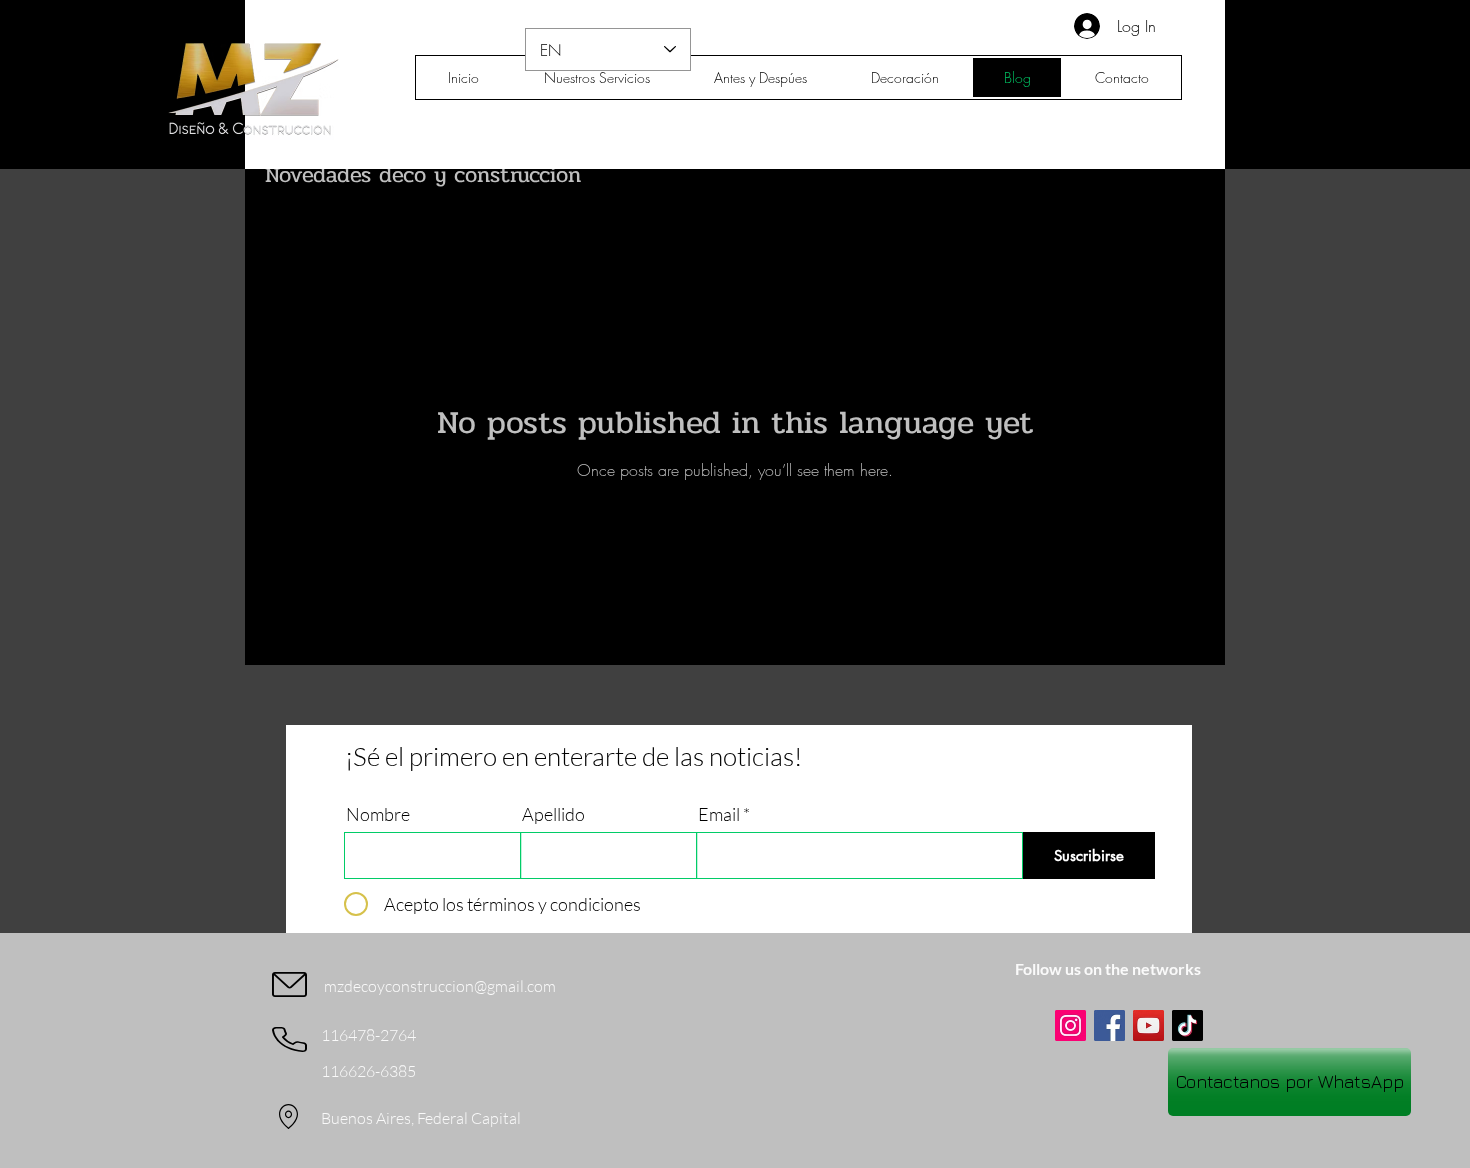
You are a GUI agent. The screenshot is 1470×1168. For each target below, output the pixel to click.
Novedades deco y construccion (423, 175)
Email (719, 814)
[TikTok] (1187, 1025)
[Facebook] (1109, 1025)
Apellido (553, 814)
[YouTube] (1148, 1025)
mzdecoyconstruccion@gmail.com (440, 986)
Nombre (378, 814)
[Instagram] (1070, 1025)
